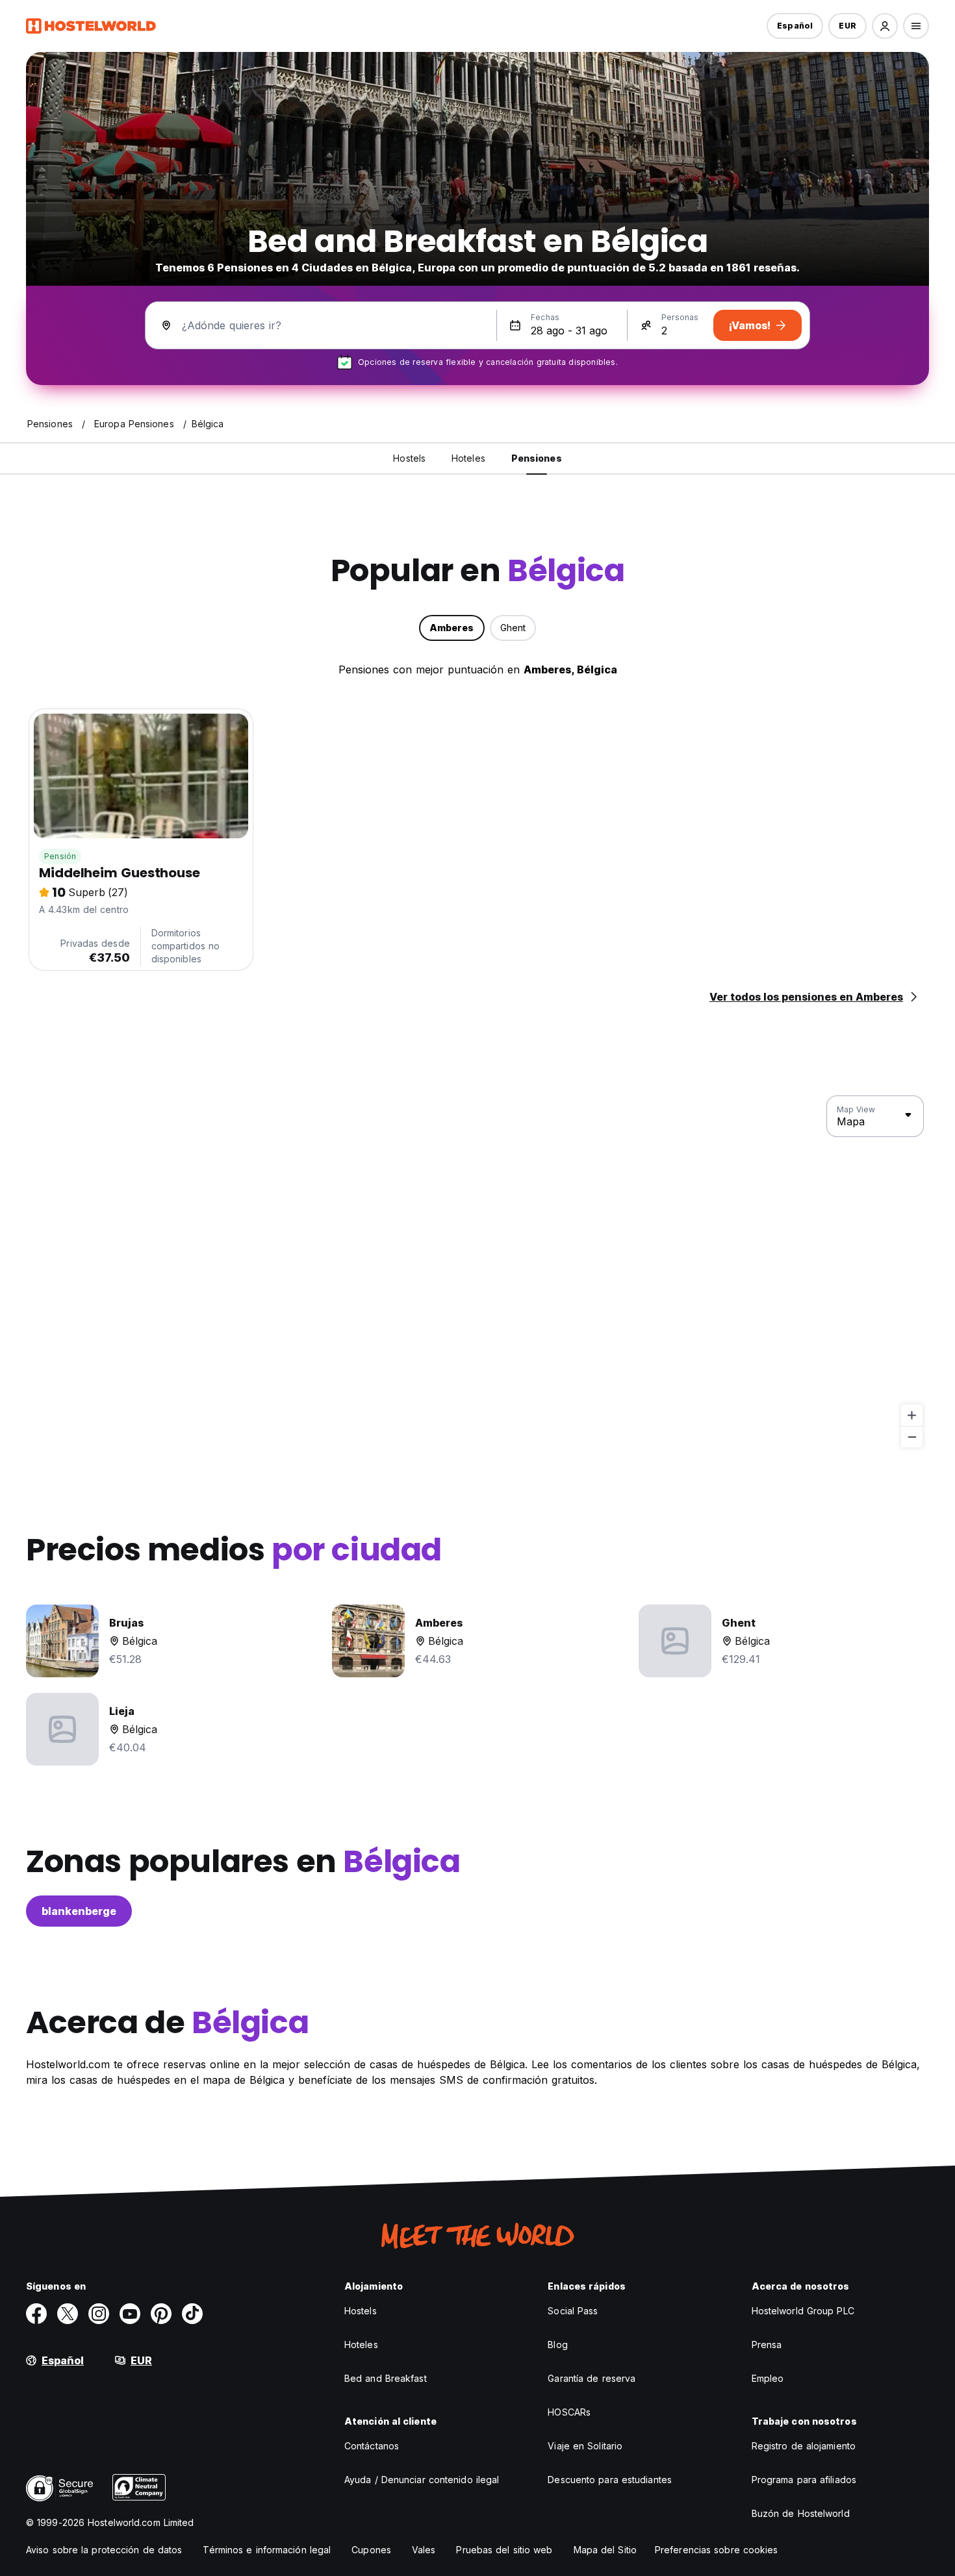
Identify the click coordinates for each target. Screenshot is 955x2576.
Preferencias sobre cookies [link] (717, 2550)
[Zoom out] (912, 1437)
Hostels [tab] (409, 458)
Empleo (768, 2378)
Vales (424, 2550)
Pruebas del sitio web (504, 2550)
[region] (478, 1272)
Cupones (371, 2550)
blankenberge (79, 1911)
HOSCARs (569, 2412)
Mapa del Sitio (605, 2550)
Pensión (60, 856)
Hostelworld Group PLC (803, 2311)
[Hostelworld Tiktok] (192, 2314)
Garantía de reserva (592, 2378)
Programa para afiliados (804, 2480)
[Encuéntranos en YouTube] (130, 2314)
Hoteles (361, 2345)
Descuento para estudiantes (610, 2480)
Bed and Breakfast (386, 2378)
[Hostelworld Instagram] (99, 2314)
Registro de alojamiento (804, 2446)
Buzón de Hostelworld (801, 2513)
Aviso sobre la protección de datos (104, 2550)
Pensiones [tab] (537, 458)
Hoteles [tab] (468, 458)
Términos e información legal (267, 2550)
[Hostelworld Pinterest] (161, 2314)
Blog (557, 2345)
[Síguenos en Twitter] (68, 2314)
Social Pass (573, 2311)
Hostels (361, 2311)
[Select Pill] (885, 26)
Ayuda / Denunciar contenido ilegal (422, 2480)
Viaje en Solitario (585, 2446)
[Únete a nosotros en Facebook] (36, 2314)
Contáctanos (372, 2446)
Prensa (767, 2345)
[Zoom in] (912, 1415)
